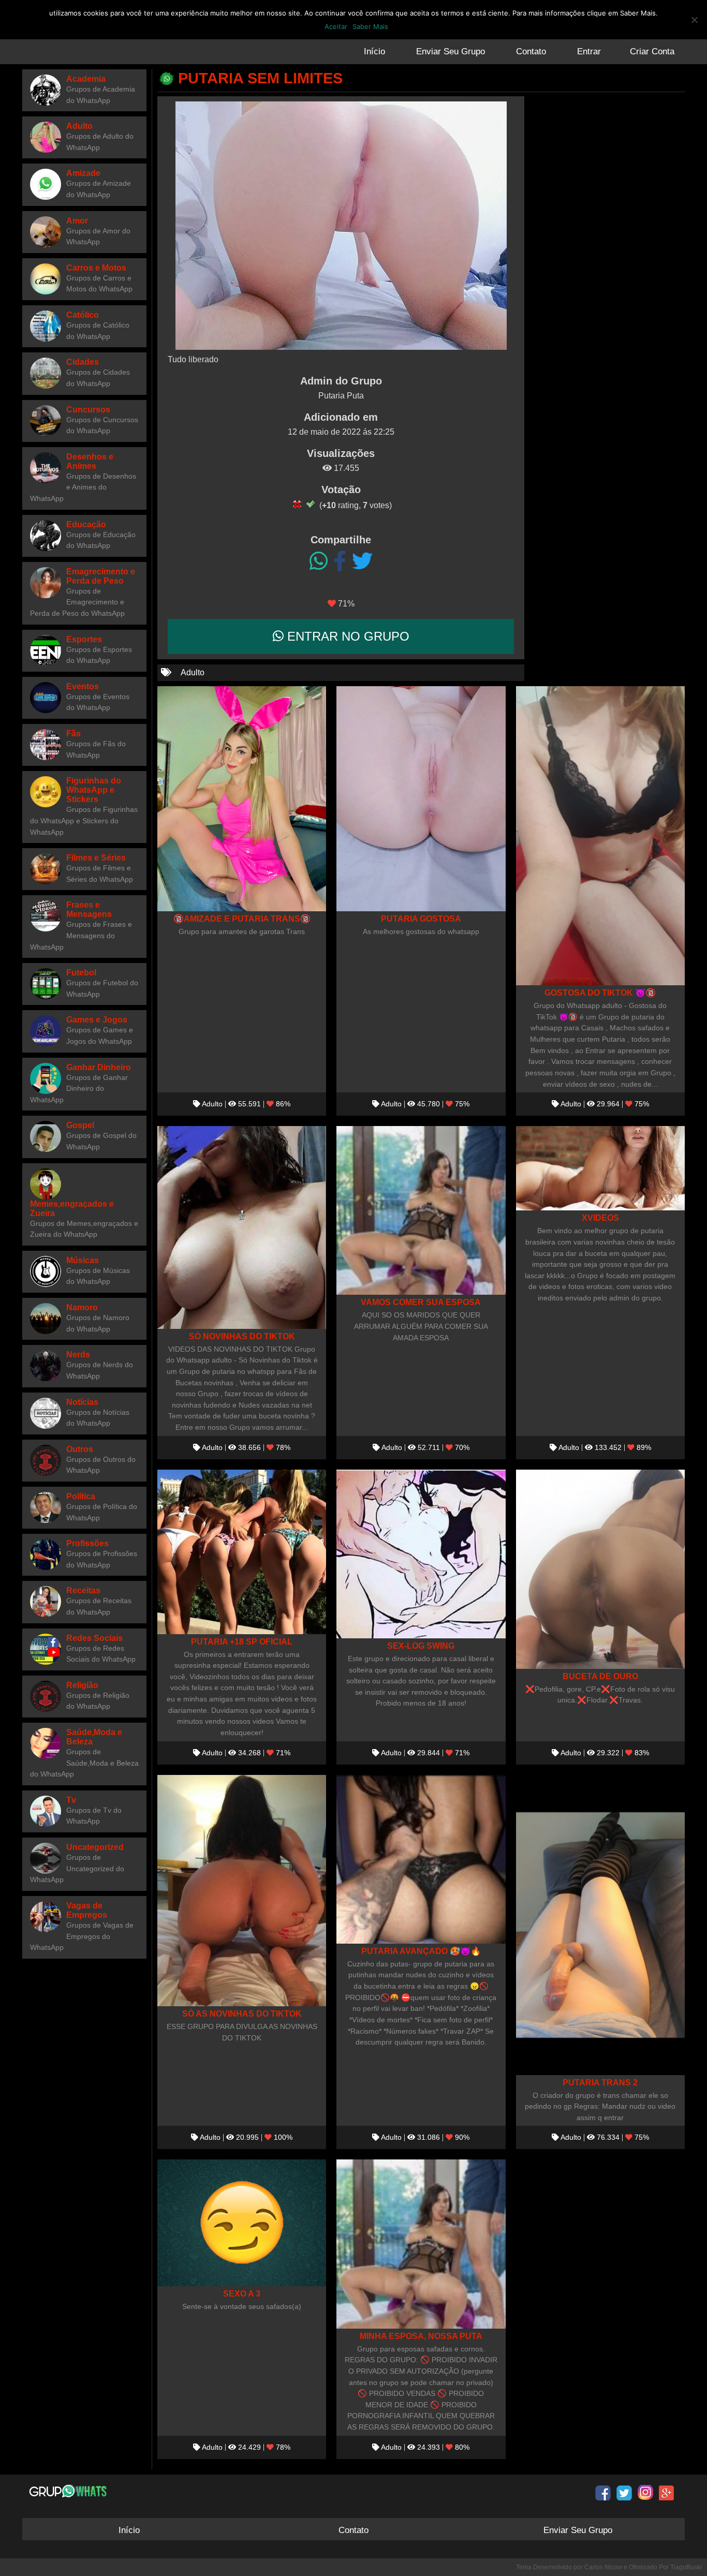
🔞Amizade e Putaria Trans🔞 (242, 919)
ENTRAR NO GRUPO (347, 636)
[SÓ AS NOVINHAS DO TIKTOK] (242, 1891)
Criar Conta (652, 51)
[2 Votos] (311, 504)
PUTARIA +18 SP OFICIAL (242, 1641)
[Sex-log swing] (421, 1554)
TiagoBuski (686, 2567)
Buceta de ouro (600, 1676)
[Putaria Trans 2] (600, 1925)
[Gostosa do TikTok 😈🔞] (600, 836)
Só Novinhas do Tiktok (242, 1336)
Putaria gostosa (421, 919)
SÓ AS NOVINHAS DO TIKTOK (242, 2014)
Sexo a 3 (242, 2293)
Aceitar (336, 26)
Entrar (589, 51)
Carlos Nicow (603, 2567)
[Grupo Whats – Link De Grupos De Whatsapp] (69, 2491)
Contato (531, 51)
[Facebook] (340, 561)
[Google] (667, 2493)
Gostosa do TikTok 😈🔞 (600, 993)
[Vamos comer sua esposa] (421, 1210)
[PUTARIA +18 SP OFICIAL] (242, 1552)
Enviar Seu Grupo (451, 51)
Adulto (193, 672)
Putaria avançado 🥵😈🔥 (421, 1951)
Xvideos (600, 1218)
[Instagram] (645, 2493)
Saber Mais (370, 26)
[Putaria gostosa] (421, 799)
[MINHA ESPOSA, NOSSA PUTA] (421, 2244)
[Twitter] (362, 561)
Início (374, 51)
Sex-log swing (421, 1646)
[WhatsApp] (319, 561)
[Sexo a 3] (242, 2223)
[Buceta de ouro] (600, 1569)
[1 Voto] (297, 504)
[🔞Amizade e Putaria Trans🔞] (242, 799)
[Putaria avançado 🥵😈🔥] (421, 1859)
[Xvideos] (600, 1168)
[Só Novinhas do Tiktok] (242, 1227)
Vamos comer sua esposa (421, 1302)
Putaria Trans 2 (600, 2082)
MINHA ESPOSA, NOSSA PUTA (421, 2336)
